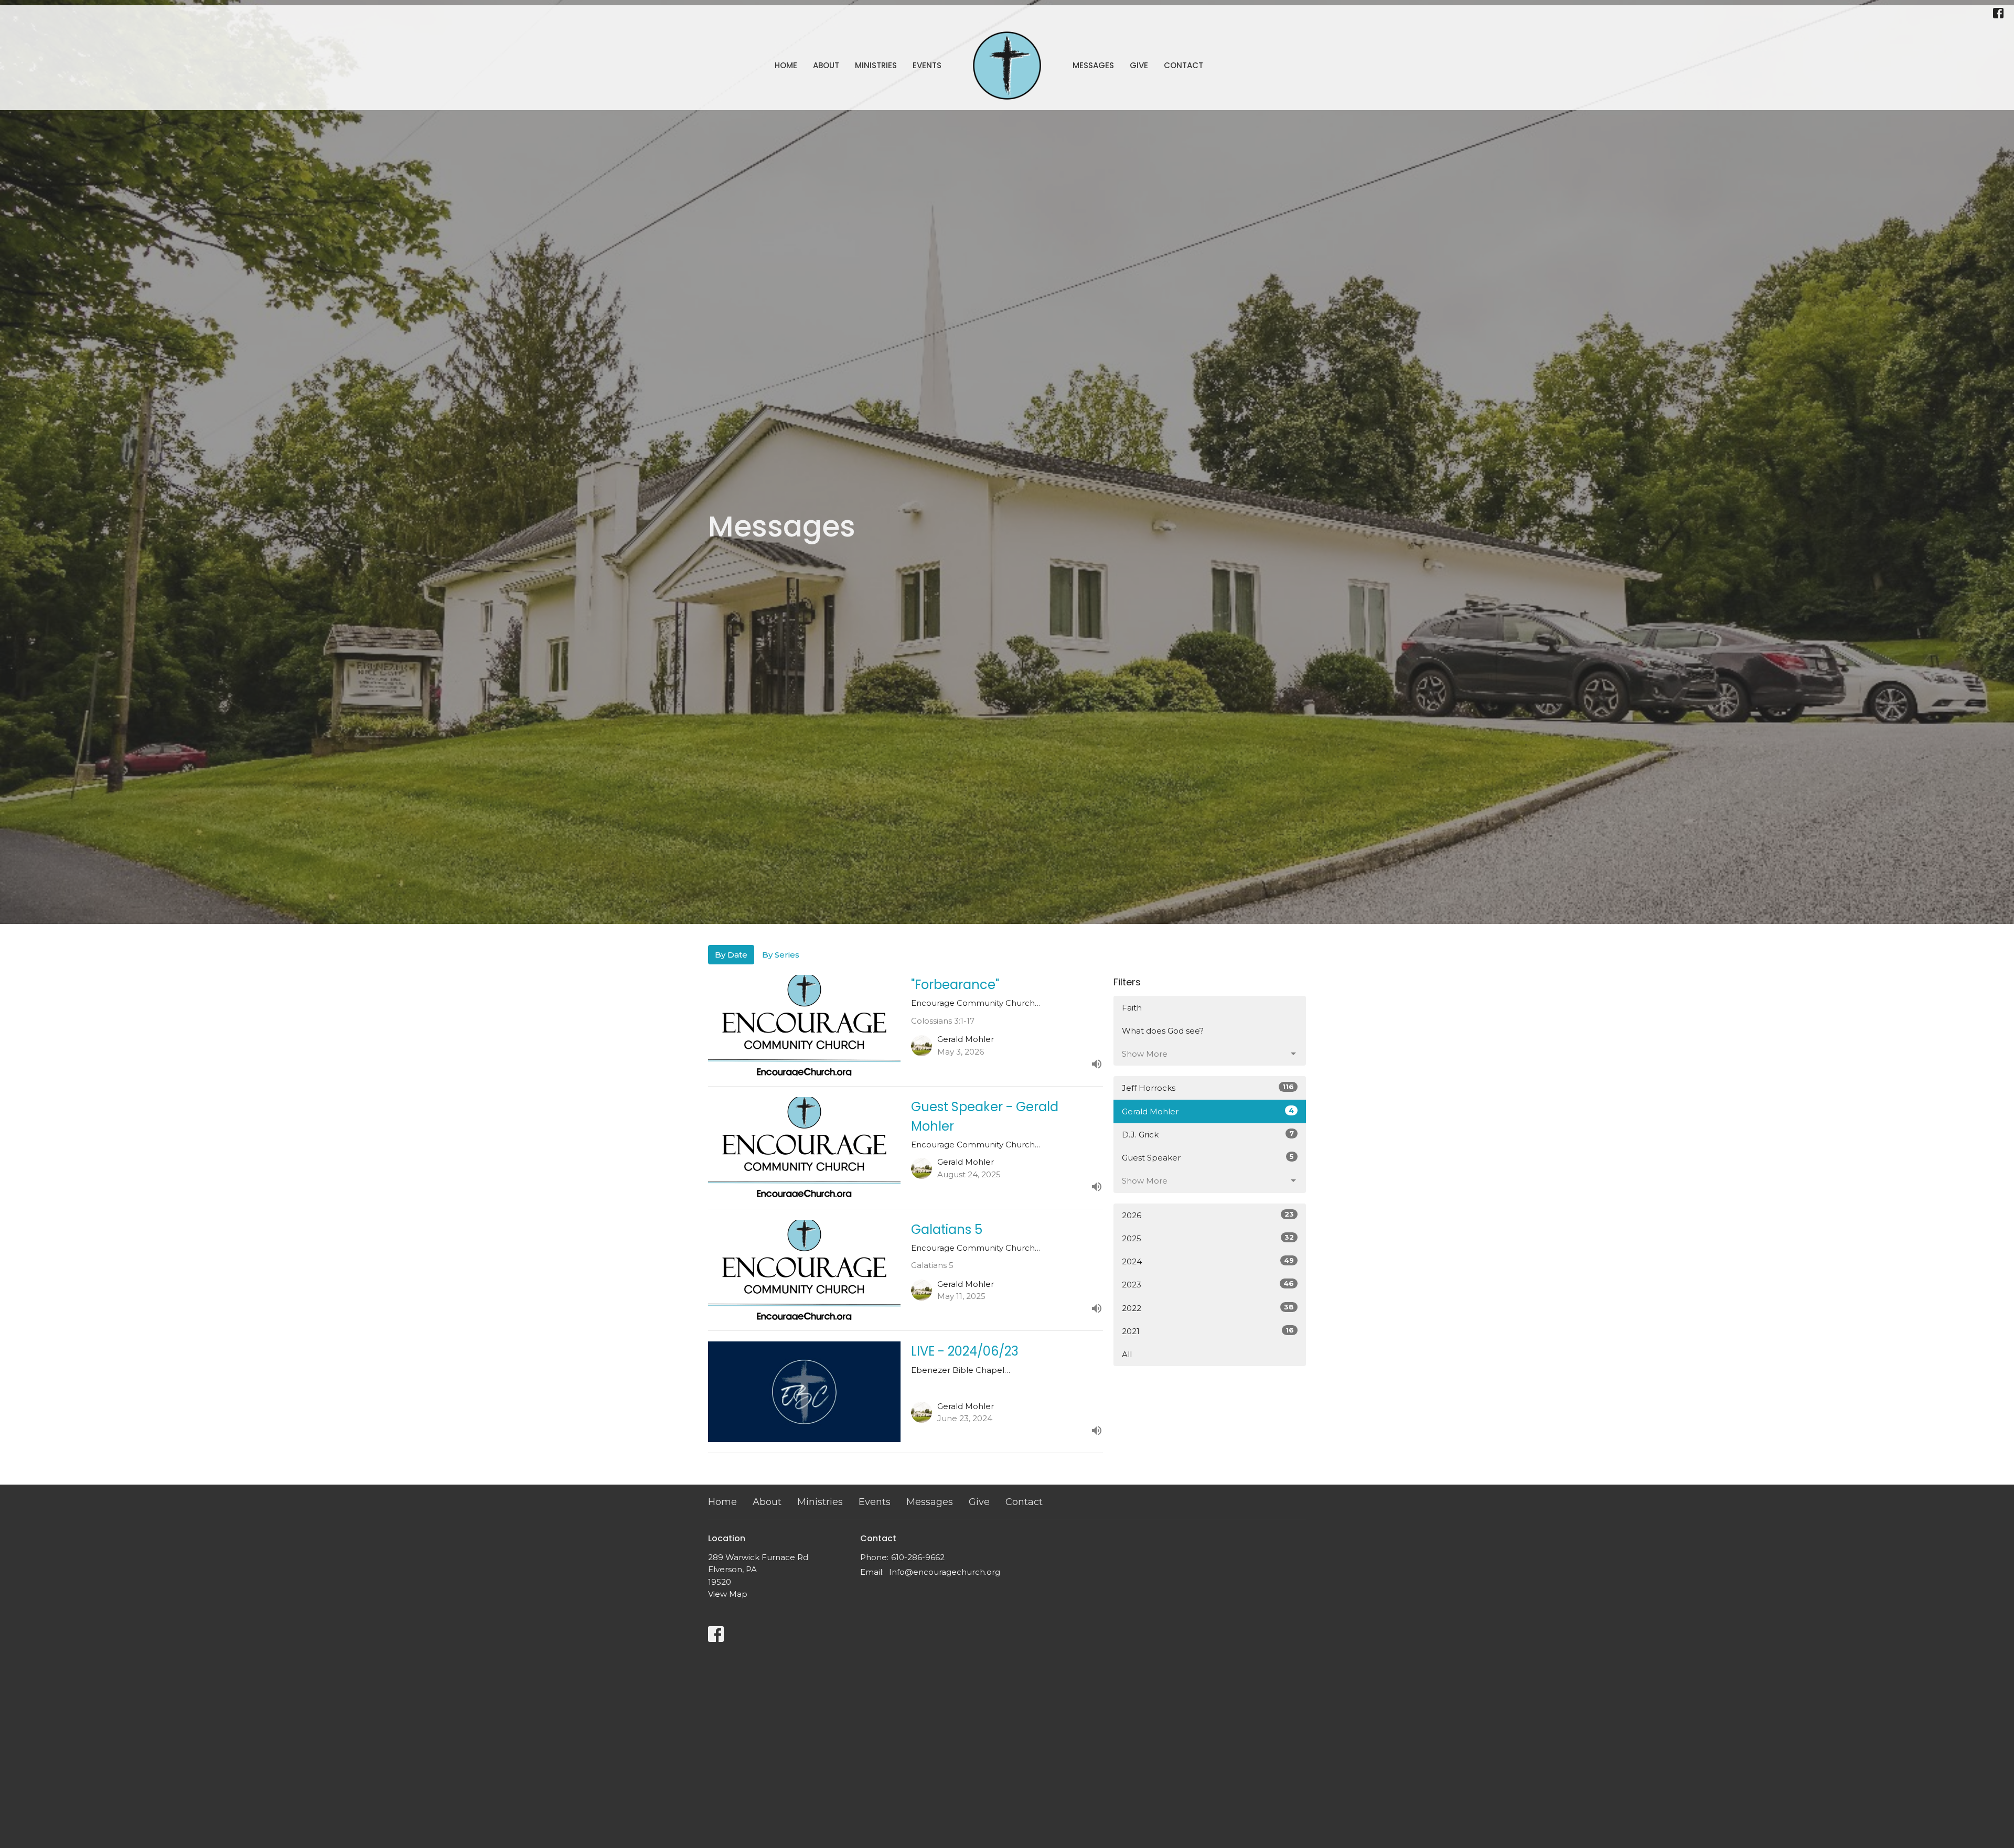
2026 (1208, 1215)
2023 (1208, 1284)
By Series (781, 955)
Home (786, 65)
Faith (1132, 1008)
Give (1139, 65)
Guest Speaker (1208, 1157)
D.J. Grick (1208, 1134)
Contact (1183, 65)
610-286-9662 (918, 1557)
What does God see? (1163, 1031)
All (1127, 1354)
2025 (1208, 1238)
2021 (1208, 1331)
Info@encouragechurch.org (945, 1572)
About (826, 65)
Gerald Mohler (1208, 1111)
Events (927, 65)
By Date (731, 955)
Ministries (876, 65)
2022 (1208, 1308)
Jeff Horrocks (1208, 1088)
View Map (728, 1594)
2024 (1208, 1261)
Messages (1093, 65)
